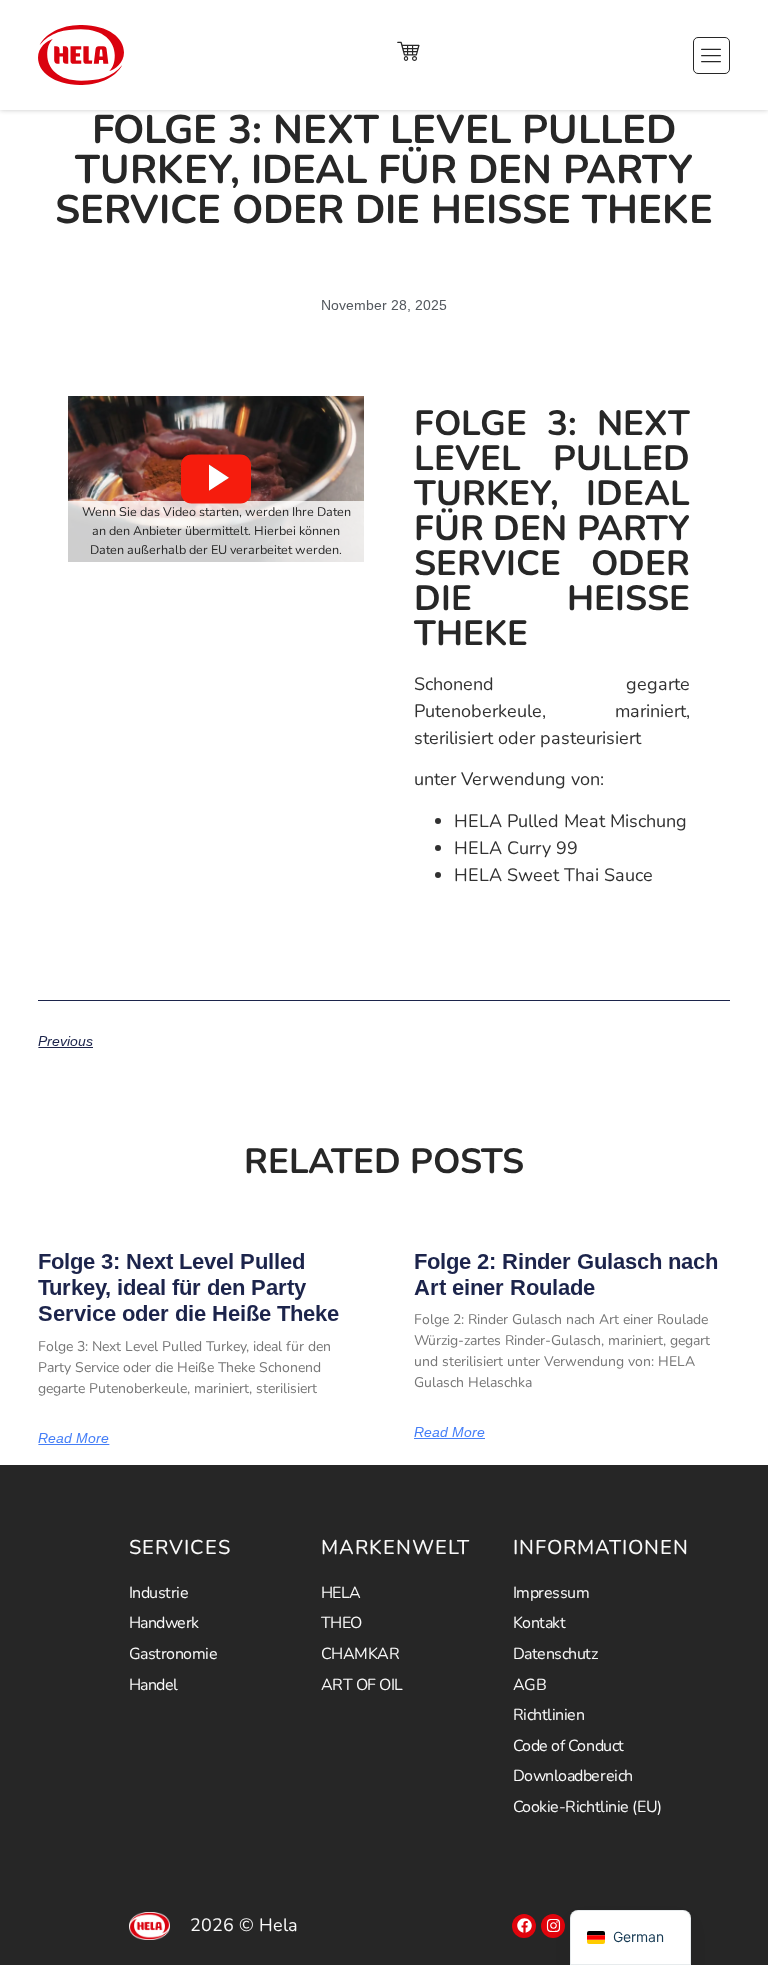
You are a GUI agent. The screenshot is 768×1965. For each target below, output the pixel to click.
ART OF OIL (362, 1685)
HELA (341, 1593)
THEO (341, 1623)
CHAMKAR (360, 1654)
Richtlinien (549, 1715)
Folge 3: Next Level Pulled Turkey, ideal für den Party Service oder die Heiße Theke (188, 1288)
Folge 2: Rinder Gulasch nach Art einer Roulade (566, 1274)
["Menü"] (711, 55)
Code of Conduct (568, 1746)
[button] (216, 479)
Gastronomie (173, 1654)
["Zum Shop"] (408, 51)
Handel (153, 1685)
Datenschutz (555, 1654)
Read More (73, 1438)
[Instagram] (553, 1926)
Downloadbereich (573, 1776)
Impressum (551, 1593)
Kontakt (539, 1623)
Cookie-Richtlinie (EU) (587, 1807)
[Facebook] (524, 1926)
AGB (530, 1685)
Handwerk (164, 1623)
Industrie (159, 1593)
